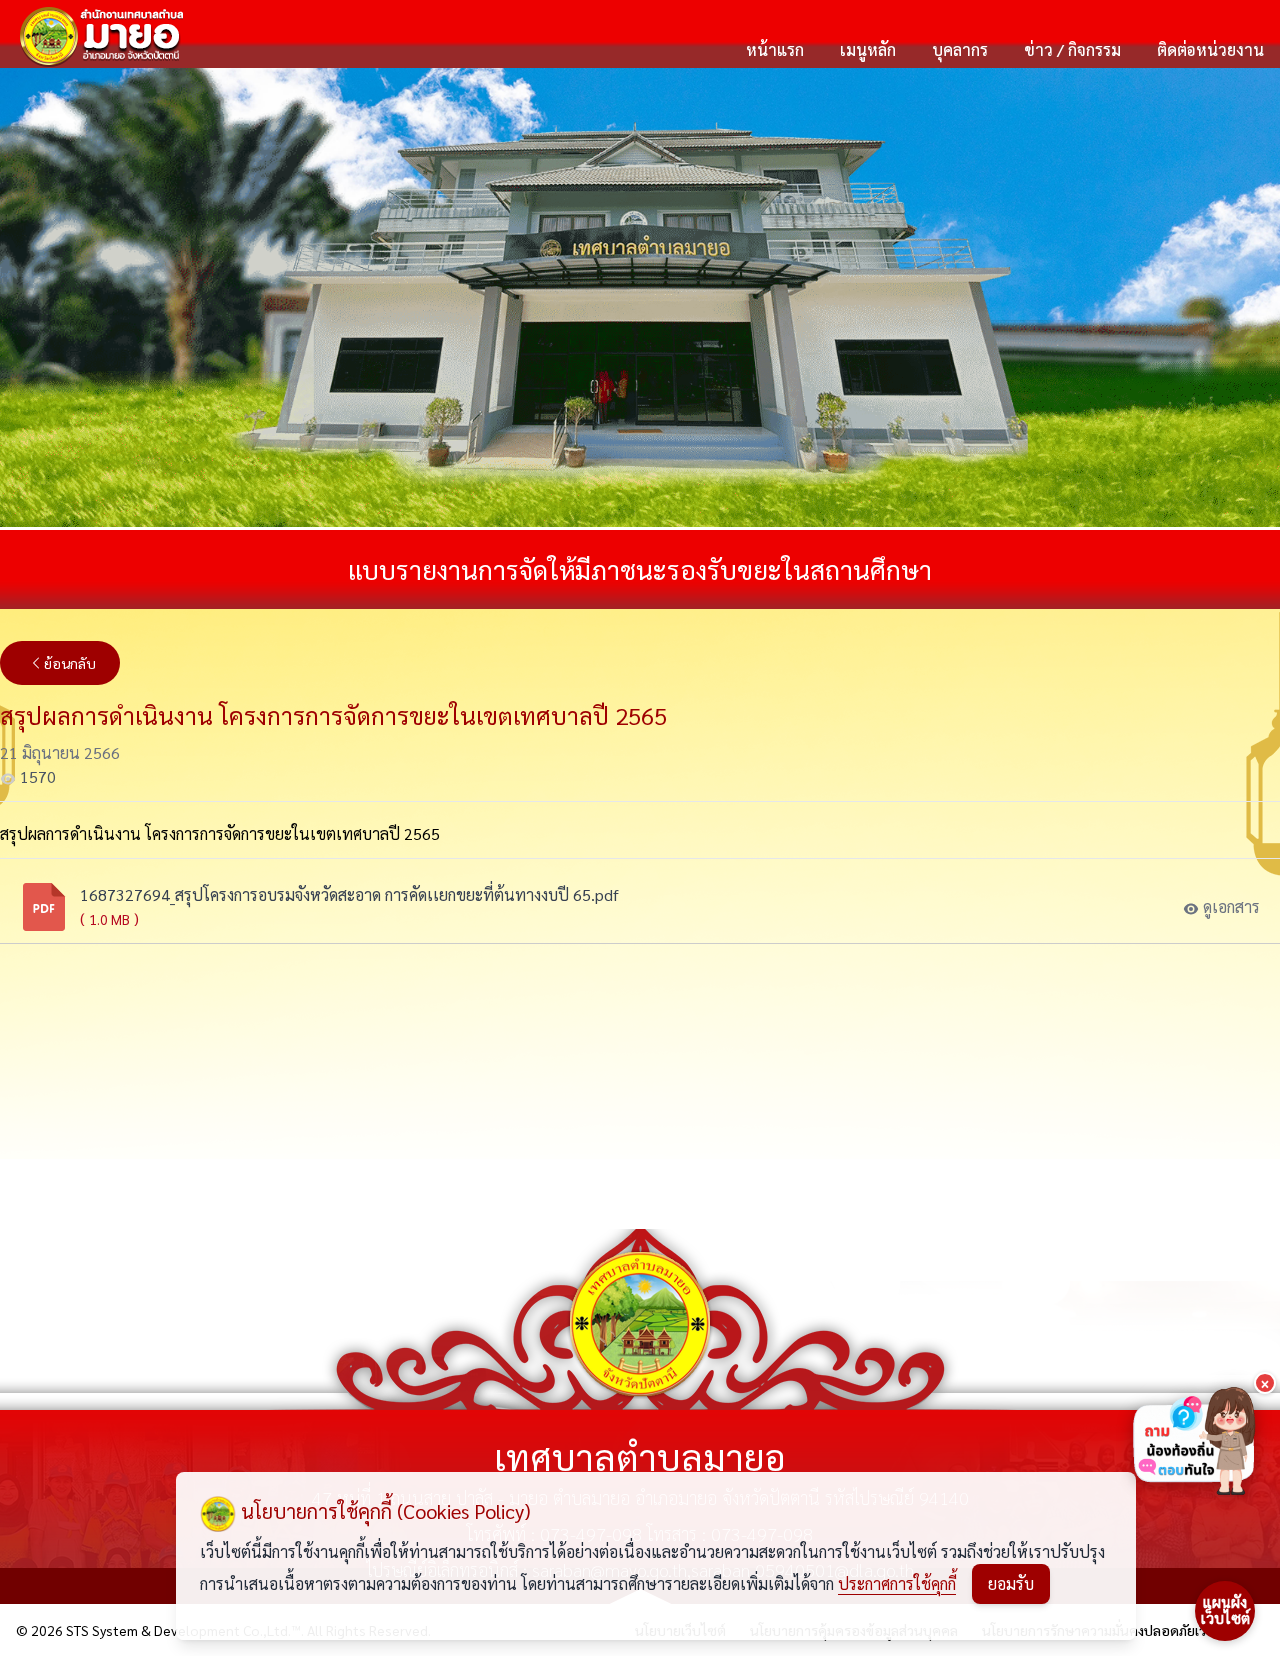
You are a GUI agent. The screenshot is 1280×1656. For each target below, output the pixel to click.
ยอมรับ (1011, 1583)
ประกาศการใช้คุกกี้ (897, 1583)
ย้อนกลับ (70, 663)
